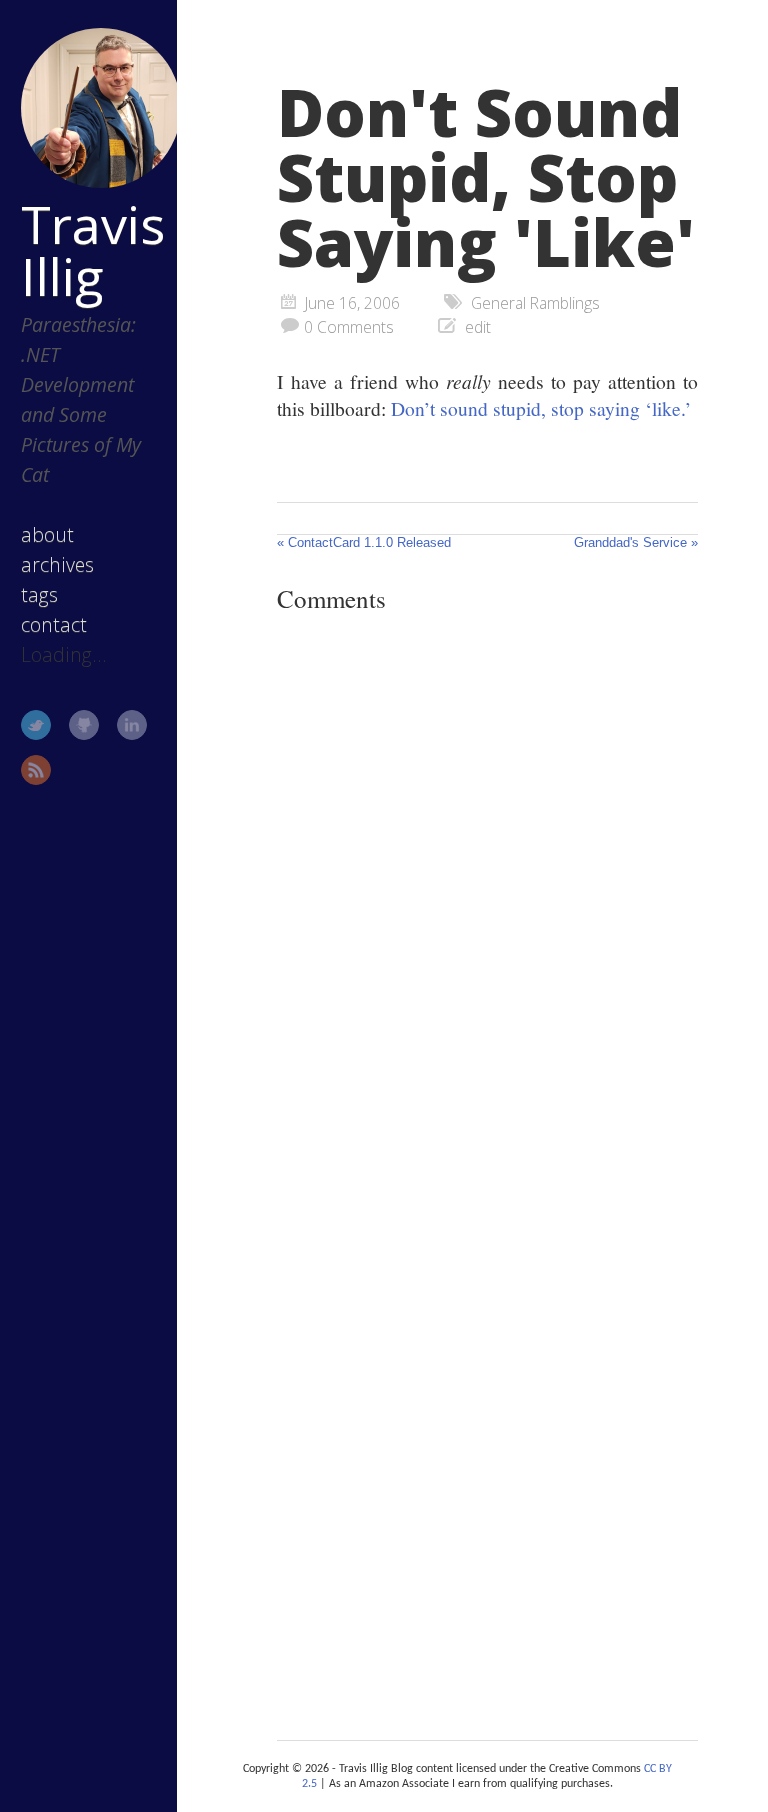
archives (57, 564)
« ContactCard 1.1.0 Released (364, 542)
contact (54, 624)
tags (39, 594)
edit (478, 327)
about (47, 534)
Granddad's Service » (636, 542)
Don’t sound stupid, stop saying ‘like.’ (541, 408)
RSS (36, 770)
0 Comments (349, 327)
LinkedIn (132, 725)
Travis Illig (91, 250)
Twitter (36, 725)
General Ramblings (535, 303)
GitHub (84, 725)
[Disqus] (487, 904)
